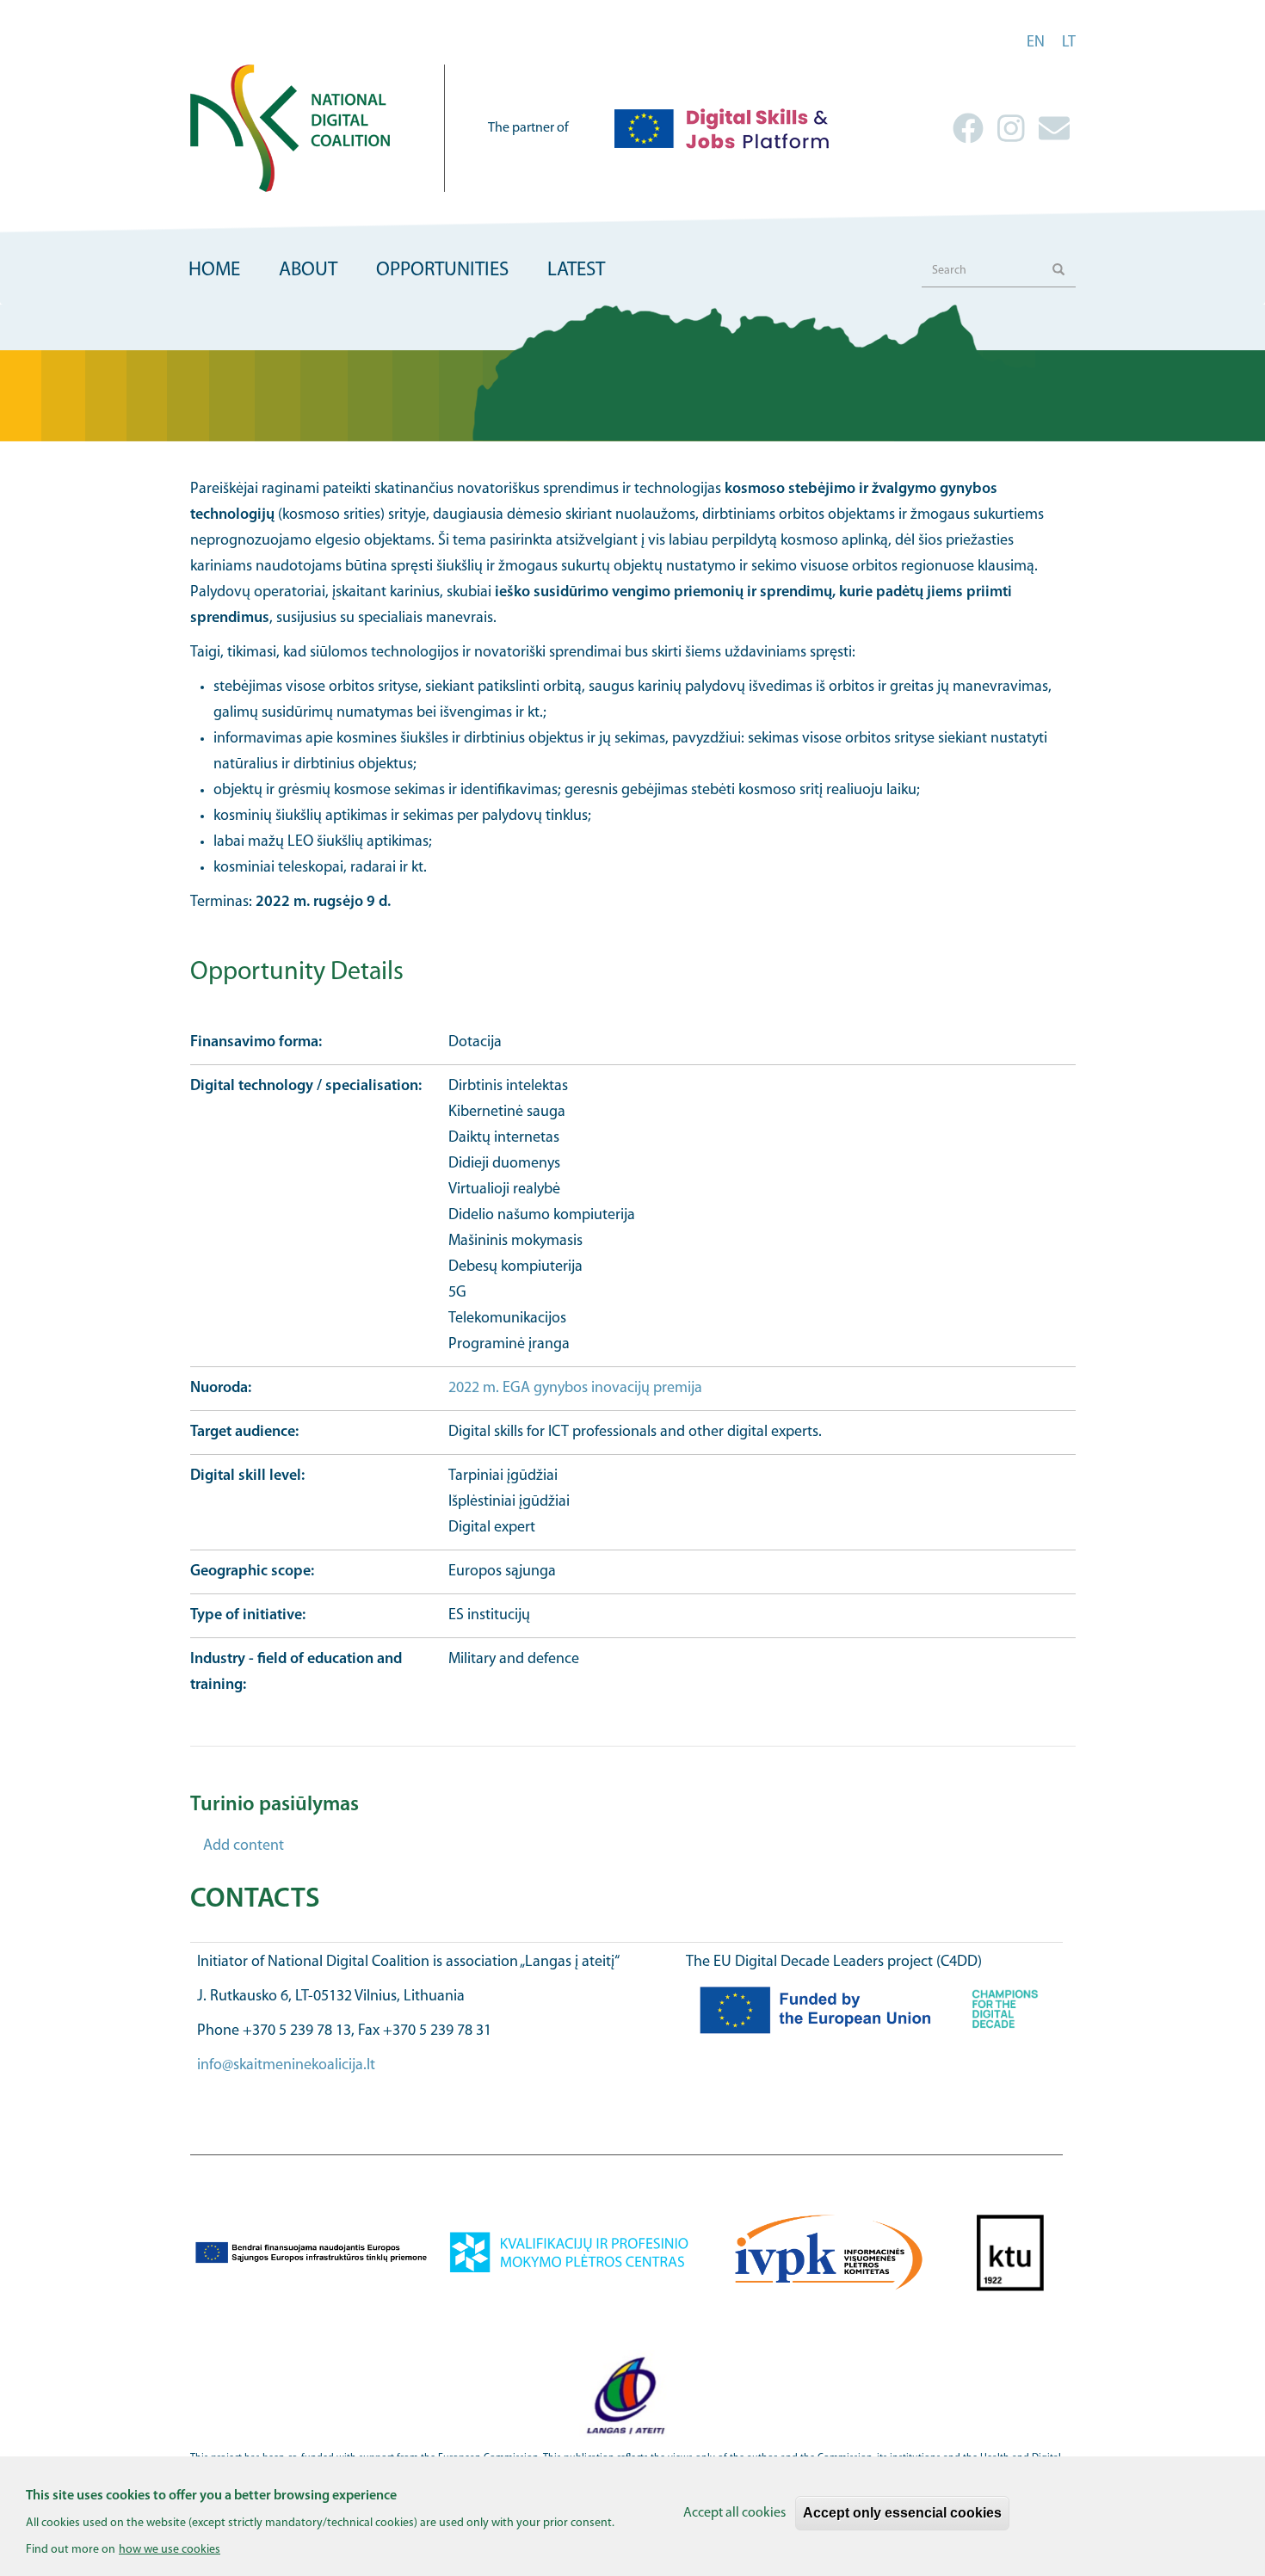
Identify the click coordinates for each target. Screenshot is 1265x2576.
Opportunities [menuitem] (442, 271)
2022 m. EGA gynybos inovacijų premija (575, 1389)
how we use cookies (170, 2549)
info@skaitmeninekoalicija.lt (286, 2066)
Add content (244, 1846)
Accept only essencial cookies (902, 2513)
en (1036, 43)
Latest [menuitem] (576, 271)
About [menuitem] (308, 271)
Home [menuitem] (214, 271)
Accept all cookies (734, 2513)
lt (1069, 43)
